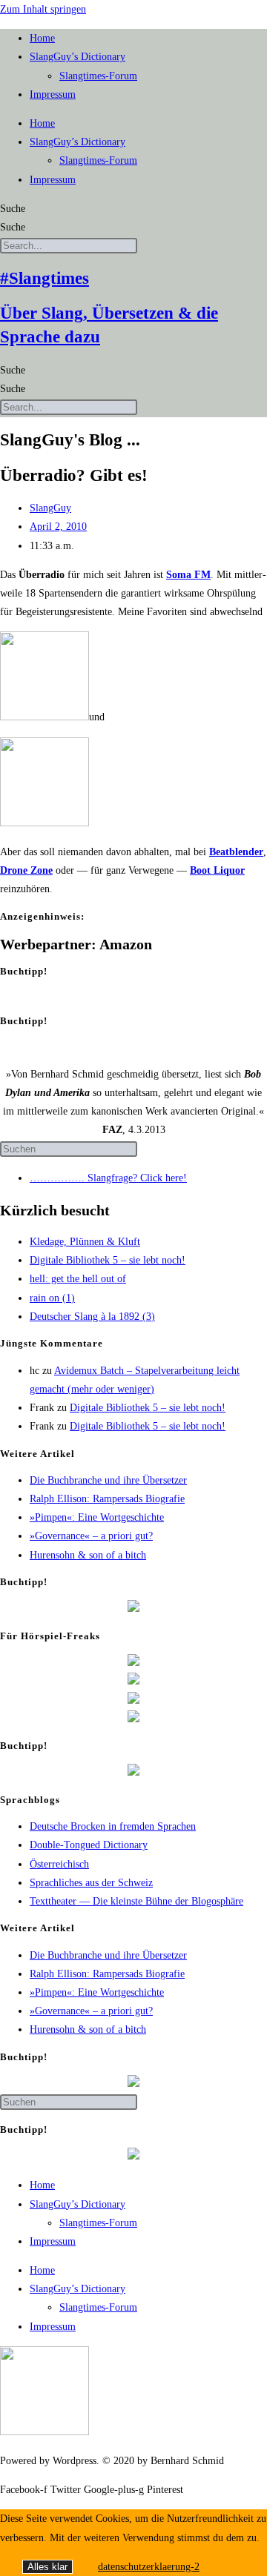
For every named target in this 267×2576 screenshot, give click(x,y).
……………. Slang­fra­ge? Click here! (108, 1178)
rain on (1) (52, 1298)
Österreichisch (59, 1864)
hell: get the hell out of (78, 1279)
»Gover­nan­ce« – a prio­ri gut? (91, 1536)
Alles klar (47, 2567)
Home (42, 38)
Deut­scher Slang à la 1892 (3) (92, 1317)
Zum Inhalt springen (43, 9)
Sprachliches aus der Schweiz (91, 1883)
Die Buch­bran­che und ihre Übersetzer (108, 1480)
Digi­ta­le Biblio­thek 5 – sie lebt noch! (108, 1260)
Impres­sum (53, 94)
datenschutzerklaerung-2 (149, 2567)
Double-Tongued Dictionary (89, 1845)
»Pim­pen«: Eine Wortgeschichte (97, 1517)
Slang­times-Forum (98, 76)
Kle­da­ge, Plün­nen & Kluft (85, 1242)
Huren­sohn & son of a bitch (88, 1555)
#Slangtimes (44, 278)
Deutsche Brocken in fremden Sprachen (113, 1826)
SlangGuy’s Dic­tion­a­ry (78, 57)
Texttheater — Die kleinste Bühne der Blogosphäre (136, 1901)
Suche (13, 209)
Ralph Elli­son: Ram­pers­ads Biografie (107, 1499)
